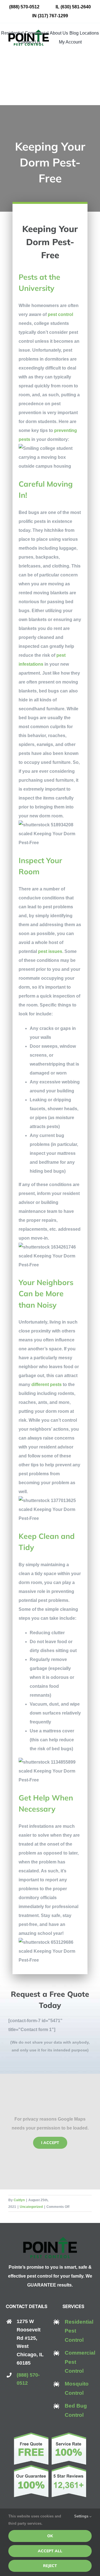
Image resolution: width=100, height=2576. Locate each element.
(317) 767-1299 (53, 16)
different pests (47, 1384)
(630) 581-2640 (76, 7)
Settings (82, 2516)
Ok (50, 2536)
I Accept (50, 2143)
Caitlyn (19, 2200)
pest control (60, 314)
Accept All (50, 2551)
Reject (50, 2566)
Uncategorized (31, 2207)
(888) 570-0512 (24, 7)
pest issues (50, 951)
